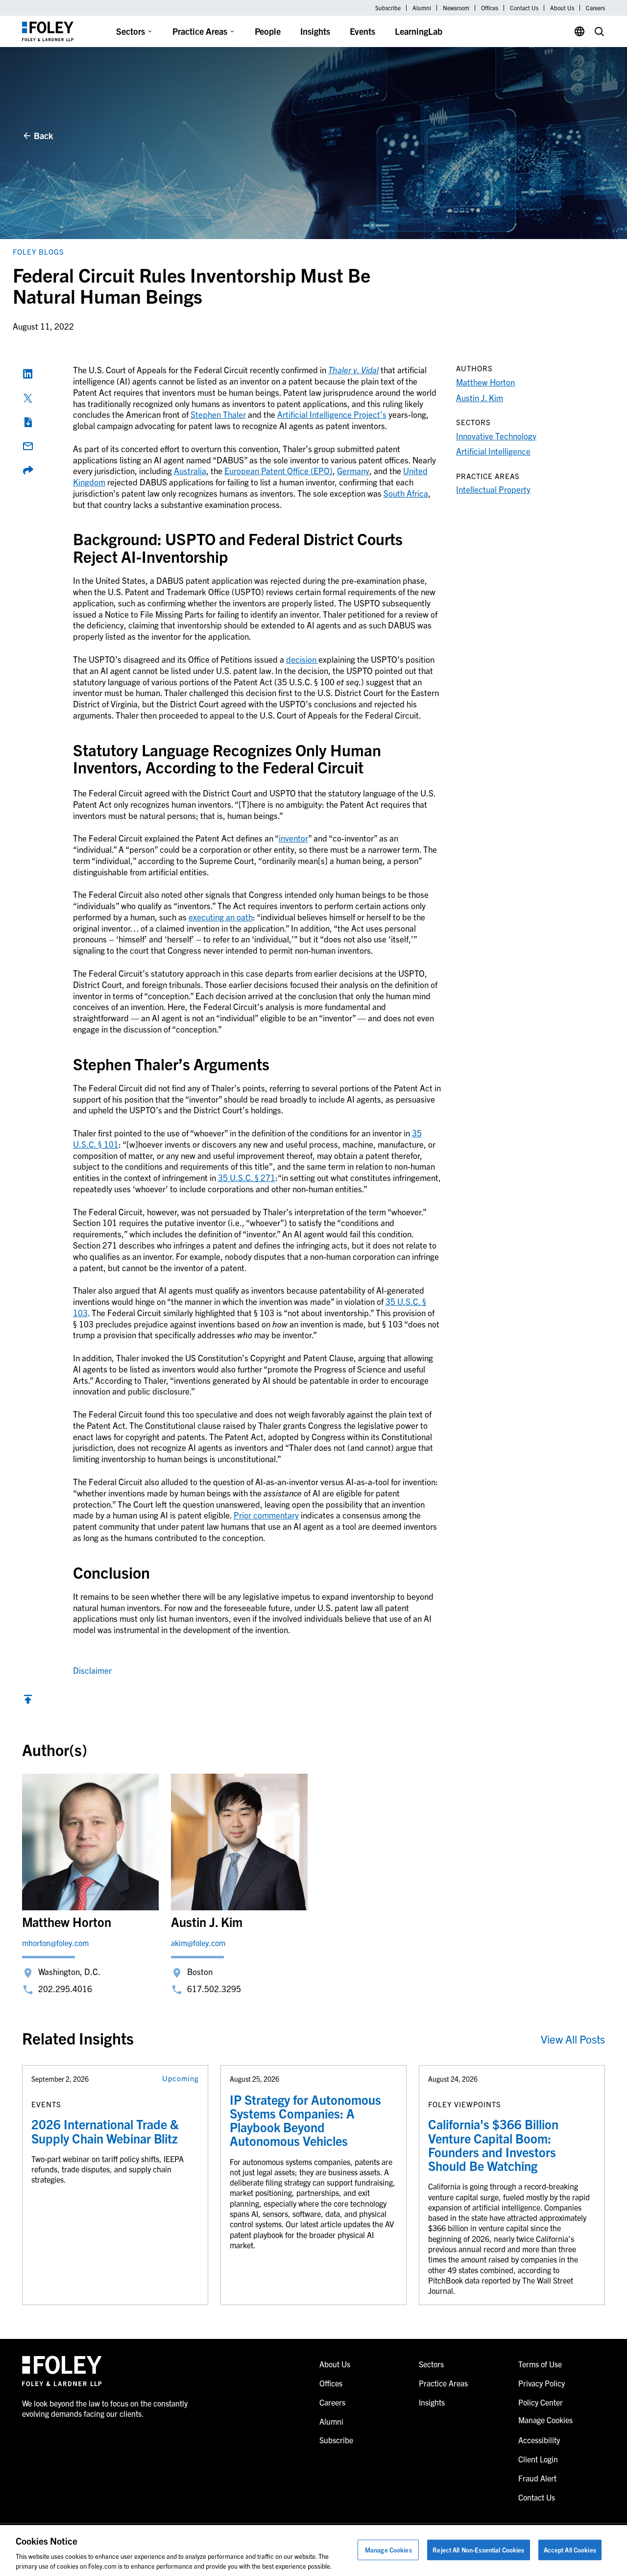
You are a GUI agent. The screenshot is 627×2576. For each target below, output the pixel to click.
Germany (353, 470)
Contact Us (524, 8)
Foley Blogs (38, 252)
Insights (315, 31)
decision (302, 659)
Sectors (131, 31)
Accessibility (539, 2440)
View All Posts (573, 2039)
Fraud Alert (537, 2478)
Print (28, 422)
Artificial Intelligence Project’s (332, 414)
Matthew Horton (485, 382)
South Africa (406, 493)
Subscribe (388, 8)
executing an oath (221, 917)
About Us (562, 8)
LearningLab (419, 31)
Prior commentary (266, 1515)
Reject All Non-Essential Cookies (478, 2550)
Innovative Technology (496, 436)
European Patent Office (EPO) (278, 470)
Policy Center (541, 2402)
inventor (293, 838)
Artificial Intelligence (493, 451)
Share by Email (28, 446)
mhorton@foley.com (55, 1943)
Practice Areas (200, 31)
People (268, 31)
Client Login (538, 2459)
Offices (490, 8)
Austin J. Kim (480, 397)
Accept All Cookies (570, 2550)
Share (28, 470)
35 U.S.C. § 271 (247, 1177)
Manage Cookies (388, 2550)
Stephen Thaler (218, 414)
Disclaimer (92, 1670)
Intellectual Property (493, 489)
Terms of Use (540, 2364)
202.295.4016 (65, 1988)
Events (362, 31)
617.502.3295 (214, 1988)
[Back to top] (28, 1701)
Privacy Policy (542, 2383)
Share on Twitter (28, 398)
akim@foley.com (198, 1943)
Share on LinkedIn (28, 374)
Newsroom (456, 8)
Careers (595, 8)
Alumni (422, 8)
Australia (190, 470)
